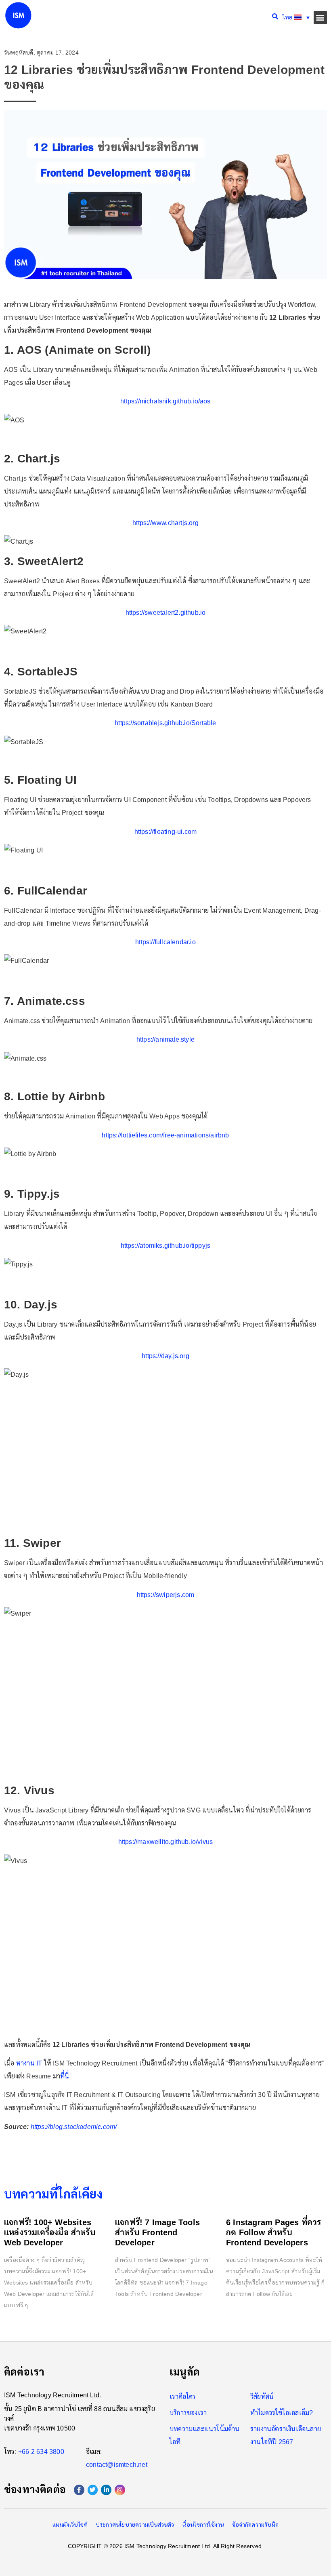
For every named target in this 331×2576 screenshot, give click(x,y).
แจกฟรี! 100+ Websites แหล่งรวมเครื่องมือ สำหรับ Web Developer (50, 2232)
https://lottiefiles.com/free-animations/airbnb (165, 1135)
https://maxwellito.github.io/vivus (166, 1842)
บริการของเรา (188, 2413)
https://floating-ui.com (166, 832)
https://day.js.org (165, 1356)
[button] (320, 18)
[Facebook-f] (79, 2490)
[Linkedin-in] (106, 2490)
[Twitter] (93, 2490)
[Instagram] (120, 2490)
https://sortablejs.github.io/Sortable (165, 723)
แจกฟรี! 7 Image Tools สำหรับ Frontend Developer (157, 2232)
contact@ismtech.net (117, 2465)
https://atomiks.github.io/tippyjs (166, 1246)
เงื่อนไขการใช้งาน (203, 2525)
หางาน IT (29, 2063)
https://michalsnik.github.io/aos (165, 401)
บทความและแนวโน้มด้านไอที (205, 2436)
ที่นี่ (65, 2076)
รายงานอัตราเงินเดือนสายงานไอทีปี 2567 (286, 2436)
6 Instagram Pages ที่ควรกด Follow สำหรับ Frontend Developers (273, 2232)
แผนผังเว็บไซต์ (70, 2525)
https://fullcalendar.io (165, 942)
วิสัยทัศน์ (262, 2397)
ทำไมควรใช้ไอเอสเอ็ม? (282, 2413)
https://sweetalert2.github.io (166, 613)
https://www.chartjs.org (165, 523)
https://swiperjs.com (166, 1595)
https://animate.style (165, 1039)
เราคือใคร (183, 2397)
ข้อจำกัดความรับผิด (256, 2525)
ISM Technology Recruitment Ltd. (52, 2395)
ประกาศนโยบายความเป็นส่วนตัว (135, 2525)
